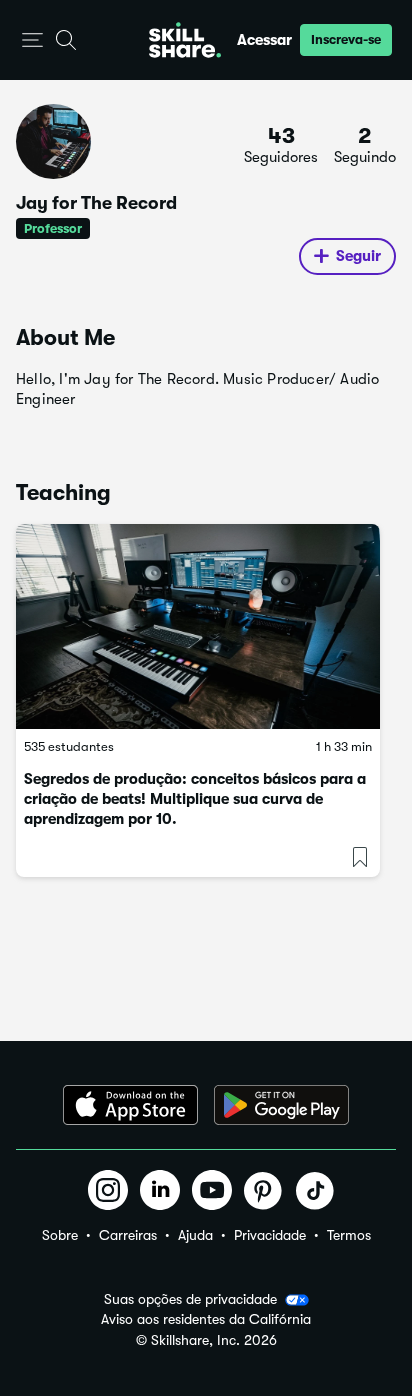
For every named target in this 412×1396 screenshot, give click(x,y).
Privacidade (270, 1235)
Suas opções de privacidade (190, 1299)
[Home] (185, 40)
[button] (32, 40)
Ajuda (195, 1235)
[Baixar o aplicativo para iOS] (130, 1105)
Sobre (60, 1235)
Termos (349, 1235)
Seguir (358, 256)
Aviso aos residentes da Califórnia (206, 1319)
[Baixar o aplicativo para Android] (281, 1105)
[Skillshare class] (198, 626)
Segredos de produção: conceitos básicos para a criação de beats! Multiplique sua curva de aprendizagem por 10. (195, 799)
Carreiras (128, 1235)
